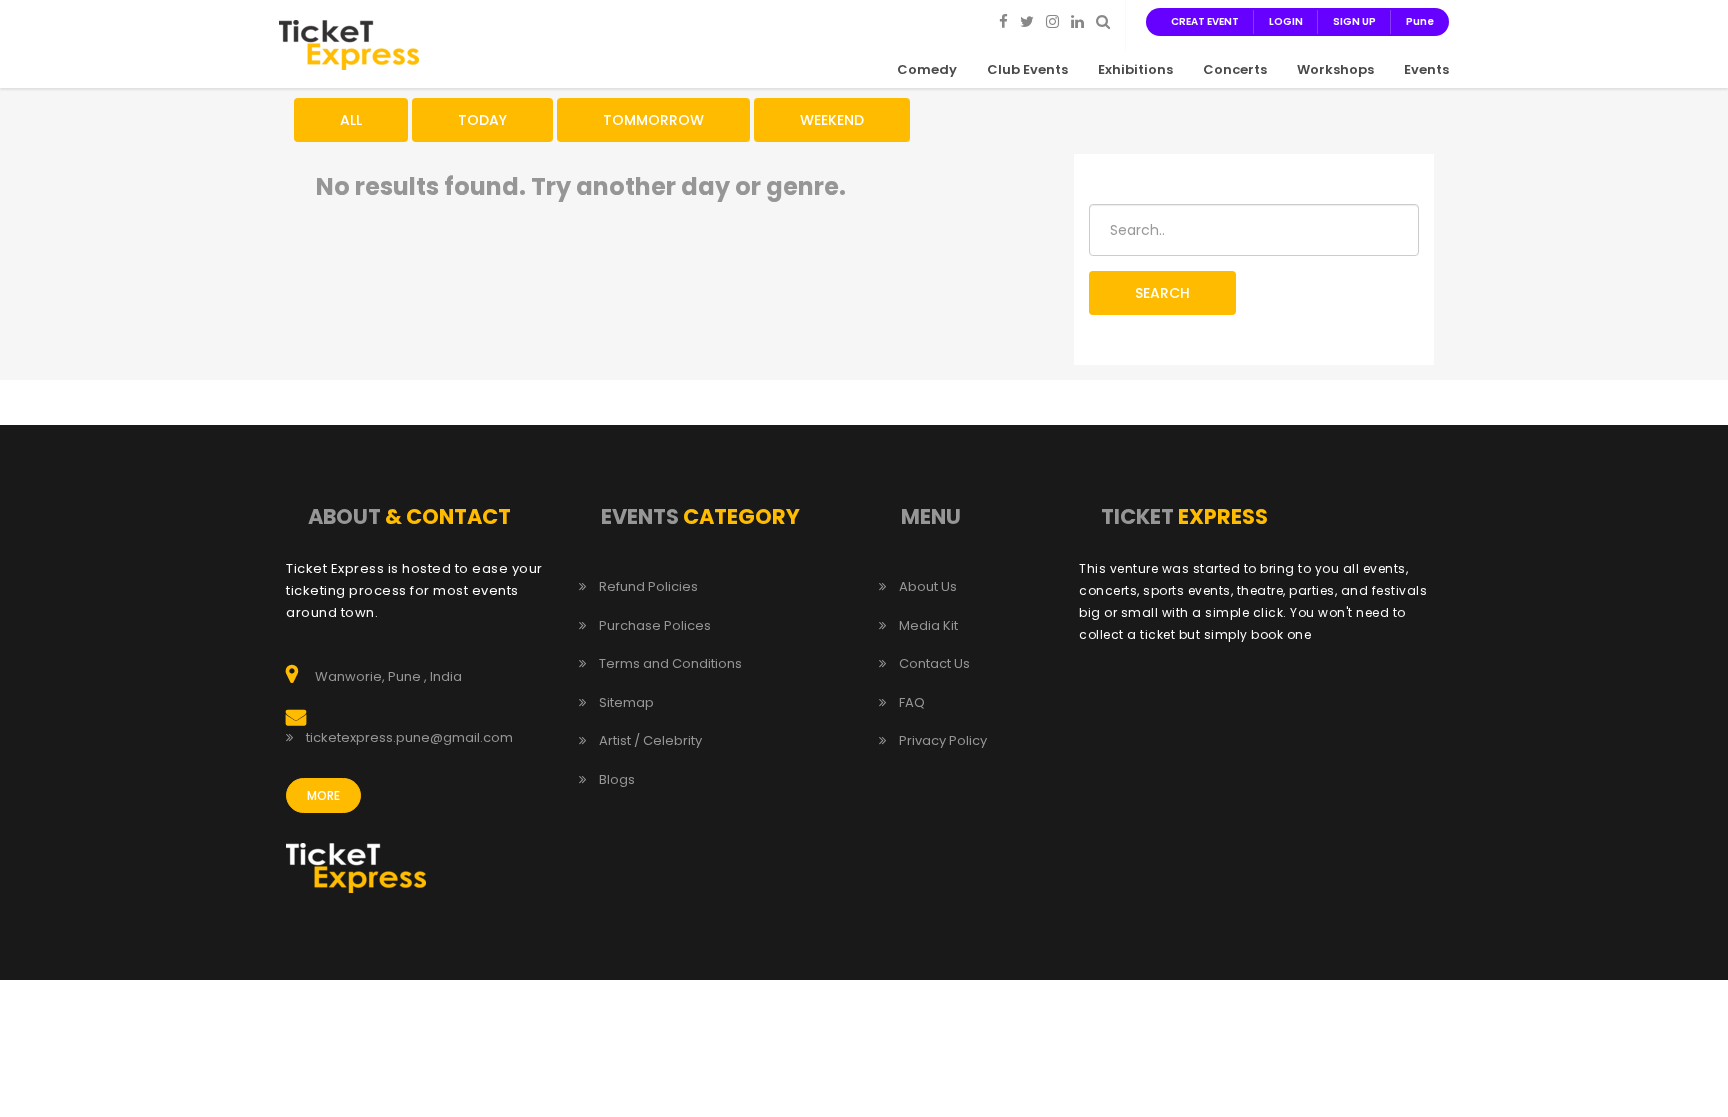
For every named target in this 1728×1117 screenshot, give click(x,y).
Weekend (832, 120)
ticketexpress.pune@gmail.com (409, 738)
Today (482, 120)
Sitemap (626, 703)
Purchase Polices (655, 626)
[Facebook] (1003, 21)
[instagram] (1052, 21)
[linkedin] (1077, 21)
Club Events (1027, 69)
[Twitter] (1027, 21)
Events (1426, 69)
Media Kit (928, 626)
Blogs (617, 780)
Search (1162, 293)
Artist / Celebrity (650, 741)
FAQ (912, 703)
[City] (1103, 21)
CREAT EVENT (1205, 21)
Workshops (1335, 69)
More (323, 795)
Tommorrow (653, 120)
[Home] (349, 44)
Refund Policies (648, 587)
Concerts (1235, 69)
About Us (928, 587)
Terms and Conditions (670, 664)
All (351, 120)
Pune (1420, 21)
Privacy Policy (943, 741)
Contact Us (934, 664)
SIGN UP (1354, 21)
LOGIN (1286, 21)
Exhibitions (1135, 69)
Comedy (927, 69)
